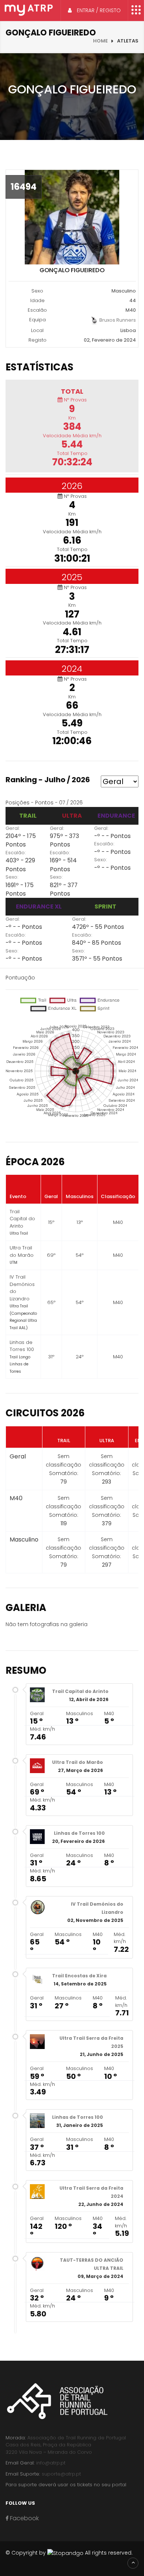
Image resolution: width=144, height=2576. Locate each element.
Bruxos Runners (117, 320)
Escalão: (16, 853)
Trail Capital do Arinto (80, 1691)
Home (100, 41)
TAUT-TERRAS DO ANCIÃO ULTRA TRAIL (92, 2264)
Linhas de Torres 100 (79, 1833)
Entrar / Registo (98, 10)
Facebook (24, 2518)
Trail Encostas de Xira (79, 1976)
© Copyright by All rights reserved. (69, 2553)
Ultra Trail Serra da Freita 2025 (91, 2042)
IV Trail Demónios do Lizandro (97, 1908)
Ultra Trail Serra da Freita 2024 (91, 2192)
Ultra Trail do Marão (78, 1762)
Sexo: (12, 877)
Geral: (13, 828)
